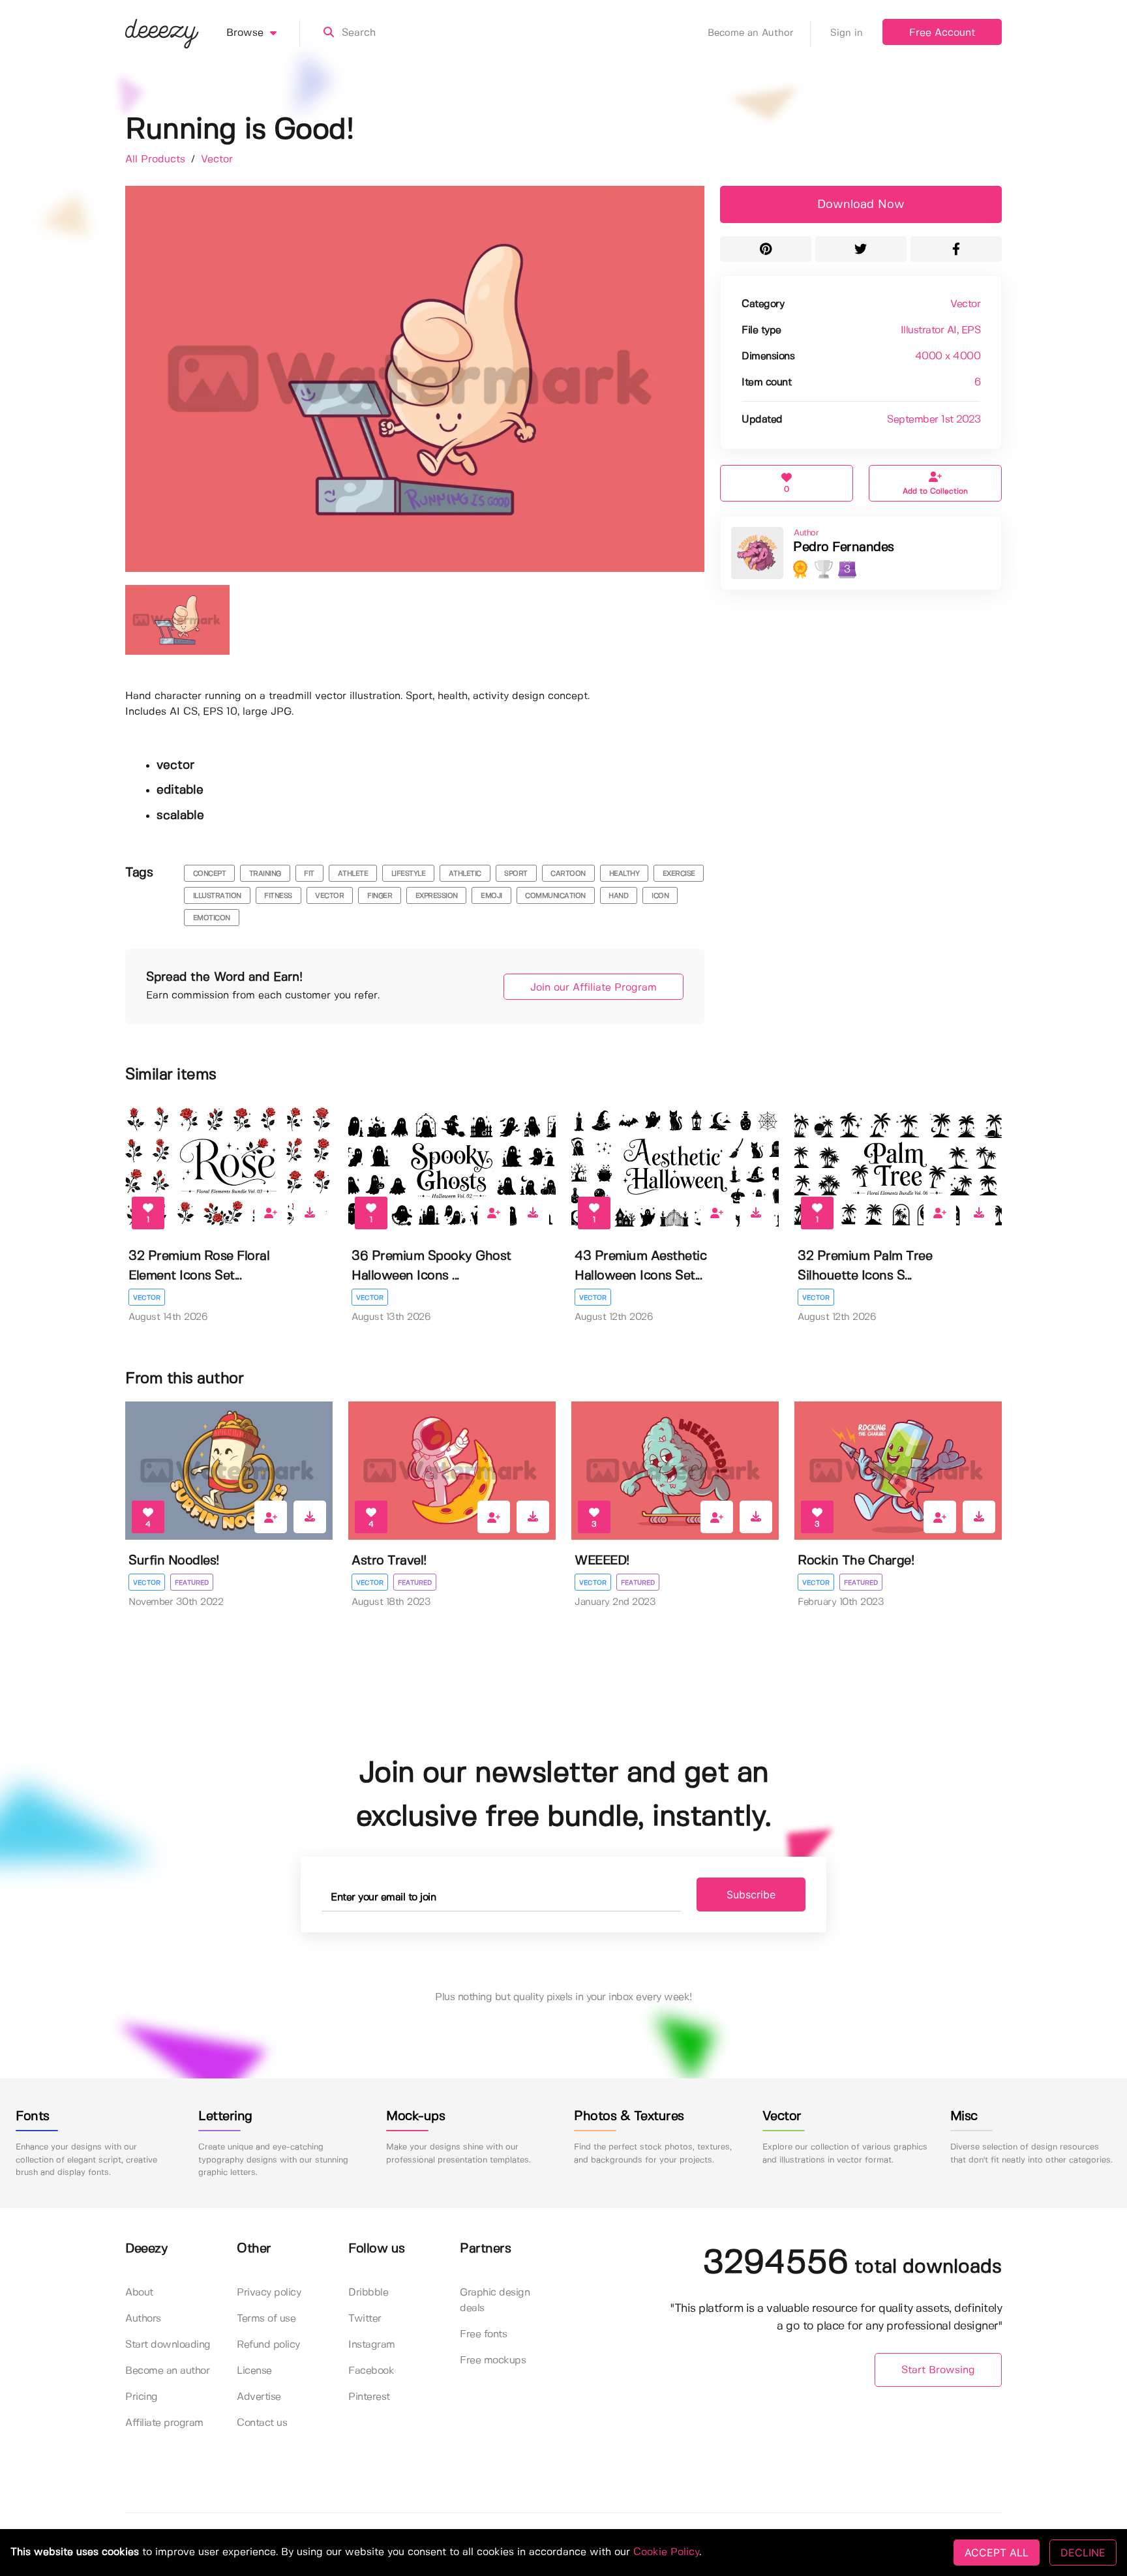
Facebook (371, 2371)
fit (309, 874)
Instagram (372, 2345)
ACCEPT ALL (997, 2553)
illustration (217, 896)
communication (555, 896)
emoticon (212, 918)
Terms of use (266, 2319)
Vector (217, 159)
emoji (491, 896)
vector (329, 896)
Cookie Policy (666, 2552)
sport (516, 874)
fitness (278, 896)
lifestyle (409, 874)
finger (380, 896)
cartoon (568, 874)
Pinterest (369, 2397)
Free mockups (493, 2360)
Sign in (847, 33)
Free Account (942, 33)
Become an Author (751, 33)
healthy (624, 874)
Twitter (365, 2319)
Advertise (259, 2397)
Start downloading (168, 2345)
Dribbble (368, 2293)
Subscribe (751, 1895)
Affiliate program (164, 2423)
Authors (143, 2319)
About (139, 2293)
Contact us (262, 2423)
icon (660, 896)
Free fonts (483, 2334)
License (254, 2371)
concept (210, 874)
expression (437, 896)
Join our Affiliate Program (594, 988)
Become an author (167, 2371)
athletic (465, 874)
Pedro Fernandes (844, 547)
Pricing (142, 2397)
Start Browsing (938, 2370)
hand (618, 896)
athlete (353, 874)
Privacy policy (269, 2293)
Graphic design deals (495, 2300)
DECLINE (1083, 2553)
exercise (679, 874)
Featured (192, 1583)
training (265, 874)
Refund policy (268, 2345)
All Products (157, 159)
